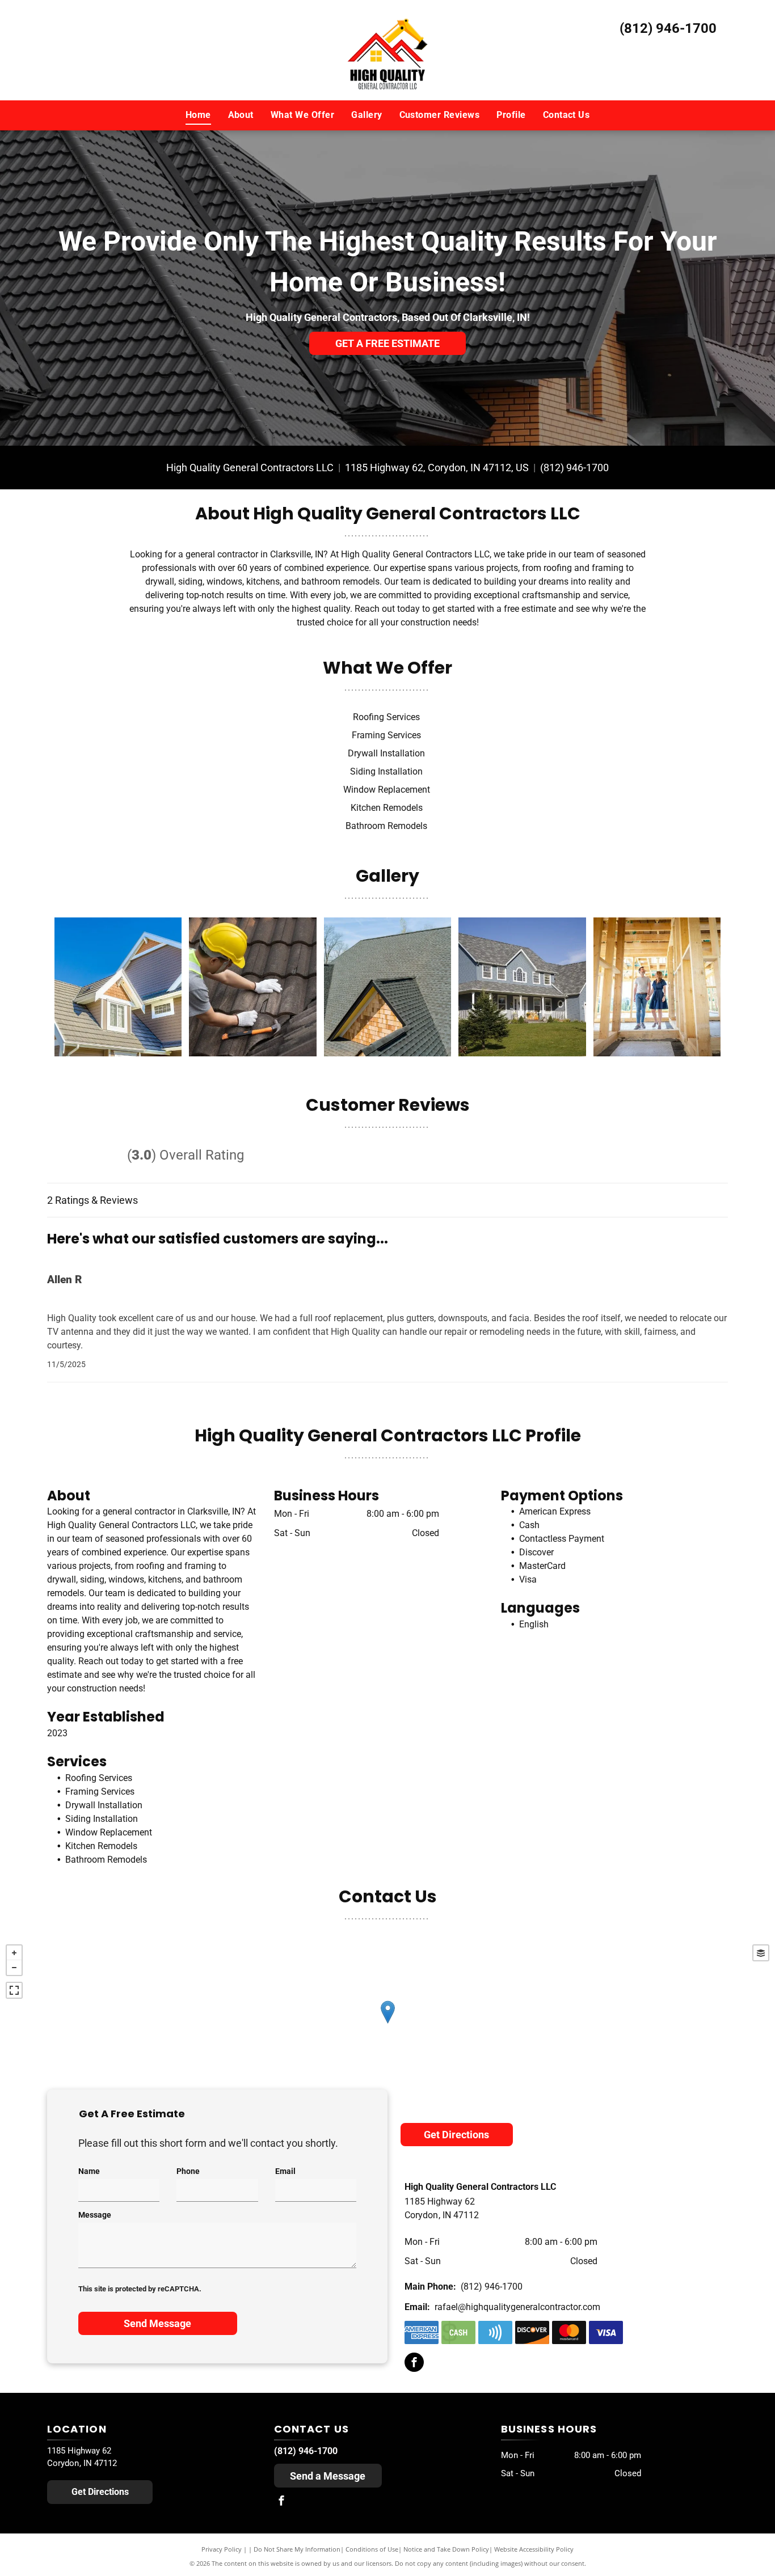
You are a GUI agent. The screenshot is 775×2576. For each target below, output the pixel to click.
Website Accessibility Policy (534, 2549)
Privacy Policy (222, 2549)
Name (89, 2171)
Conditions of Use (372, 2549)
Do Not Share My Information (297, 2549)
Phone (188, 2171)
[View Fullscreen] (14, 1990)
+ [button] (14, 1953)
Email (285, 2171)
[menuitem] (198, 115)
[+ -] (387, 2024)
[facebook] (414, 2364)
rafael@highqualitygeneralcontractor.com (517, 2307)
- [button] (14, 1968)
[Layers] (761, 1953)
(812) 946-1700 (668, 28)
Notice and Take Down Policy (446, 2549)
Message (95, 2215)
